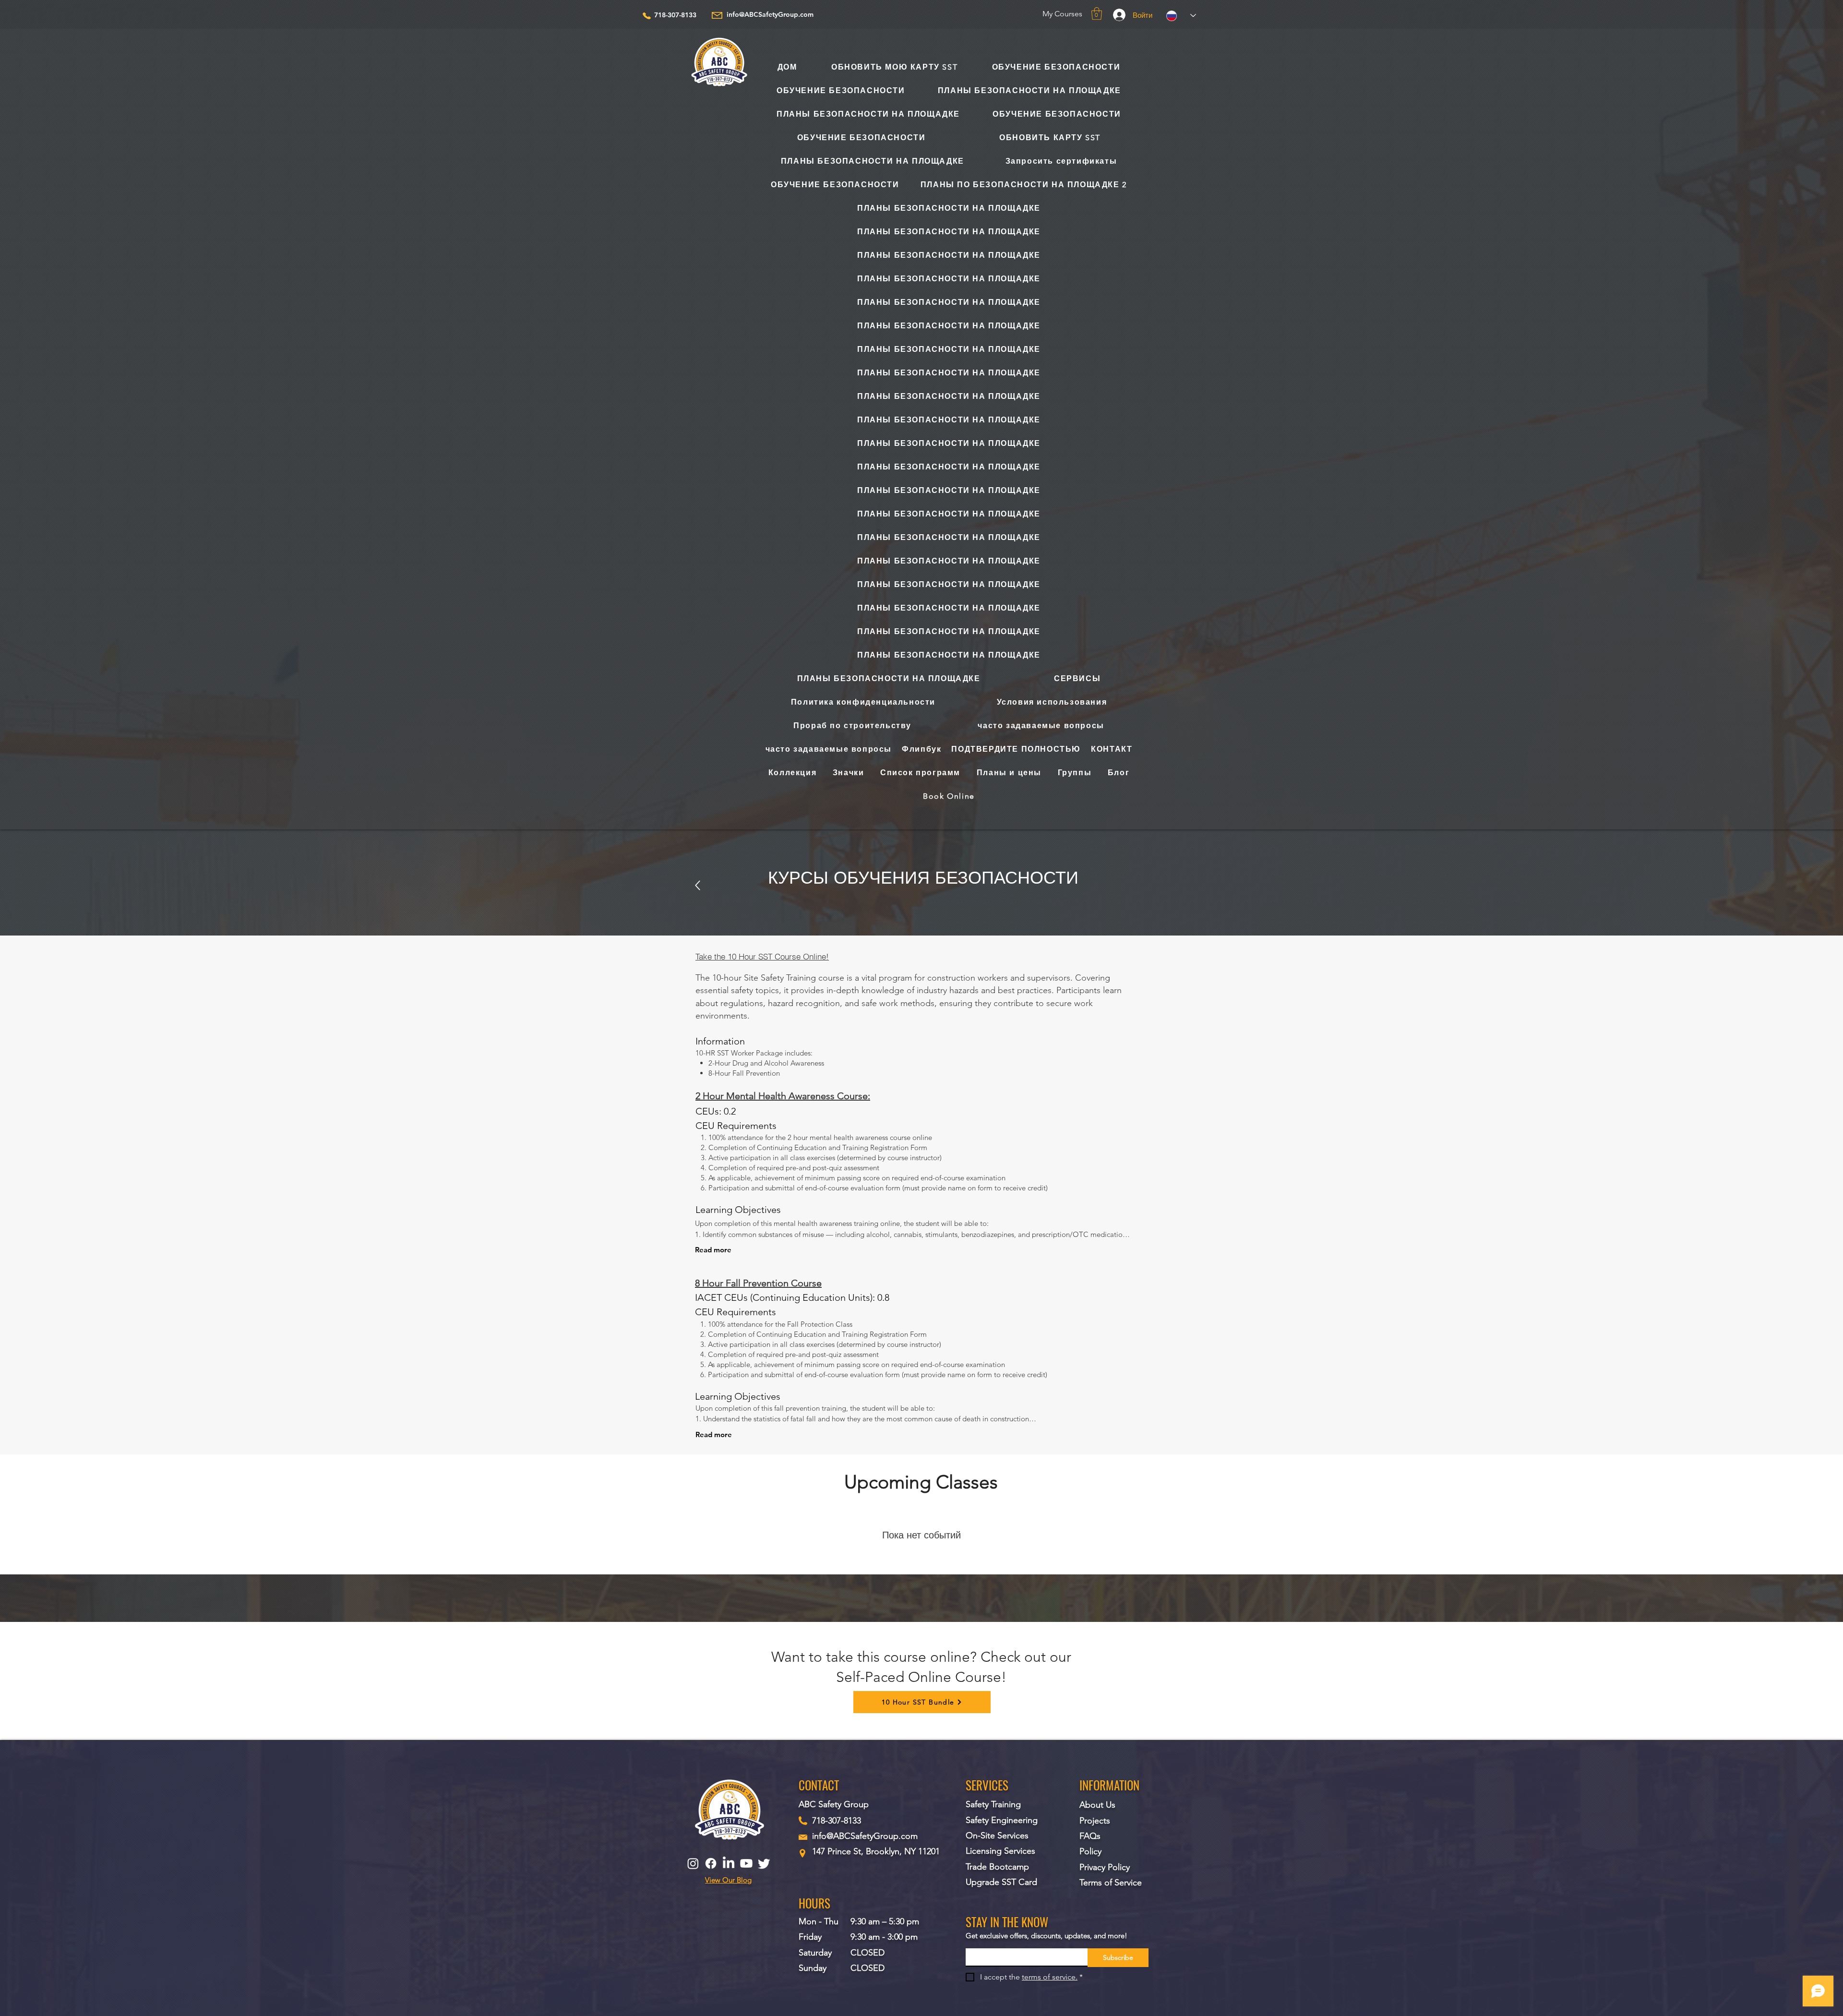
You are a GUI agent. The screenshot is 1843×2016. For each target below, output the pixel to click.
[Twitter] (764, 1863)
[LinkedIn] (729, 1863)
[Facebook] (711, 1863)
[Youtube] (746, 1863)
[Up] (698, 885)
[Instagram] (693, 1863)
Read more (713, 1250)
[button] (1097, 13)
